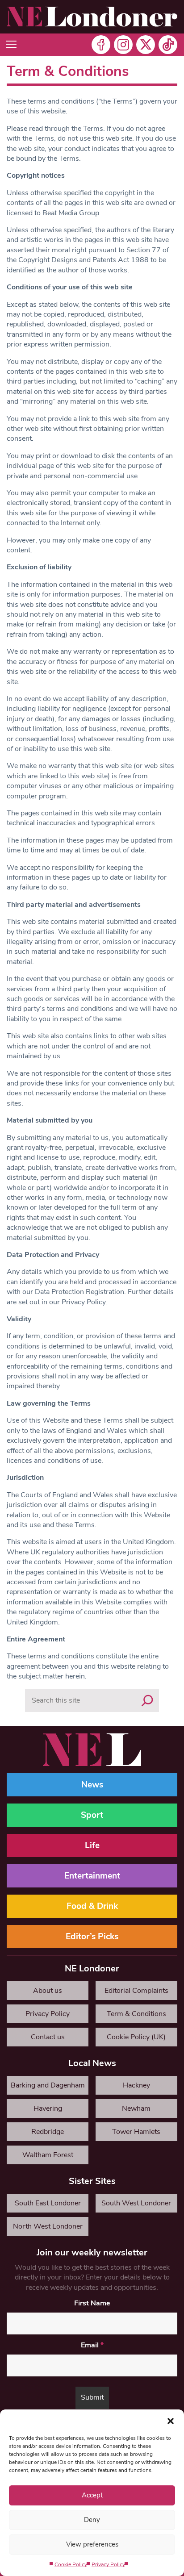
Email (92, 2345)
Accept (92, 2495)
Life (92, 1845)
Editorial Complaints (136, 1991)
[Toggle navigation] (11, 45)
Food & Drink (92, 1906)
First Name (92, 2303)
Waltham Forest (48, 2155)
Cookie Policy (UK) (136, 2037)
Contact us (48, 2037)
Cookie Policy (71, 2564)
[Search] (147, 1700)
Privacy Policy (108, 2564)
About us (48, 1991)
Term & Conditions (136, 2014)
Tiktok (168, 45)
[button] (171, 2421)
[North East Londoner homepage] (92, 17)
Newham (136, 2108)
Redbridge (48, 2132)
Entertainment (92, 1876)
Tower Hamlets (136, 2132)
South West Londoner (136, 2203)
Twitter (146, 45)
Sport (92, 1815)
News (92, 1785)
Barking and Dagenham (48, 2085)
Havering (48, 2108)
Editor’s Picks (92, 1937)
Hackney (136, 2085)
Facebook (101, 45)
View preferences (92, 2544)
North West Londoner (48, 2226)
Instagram (123, 45)
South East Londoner (48, 2203)
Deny (92, 2520)
